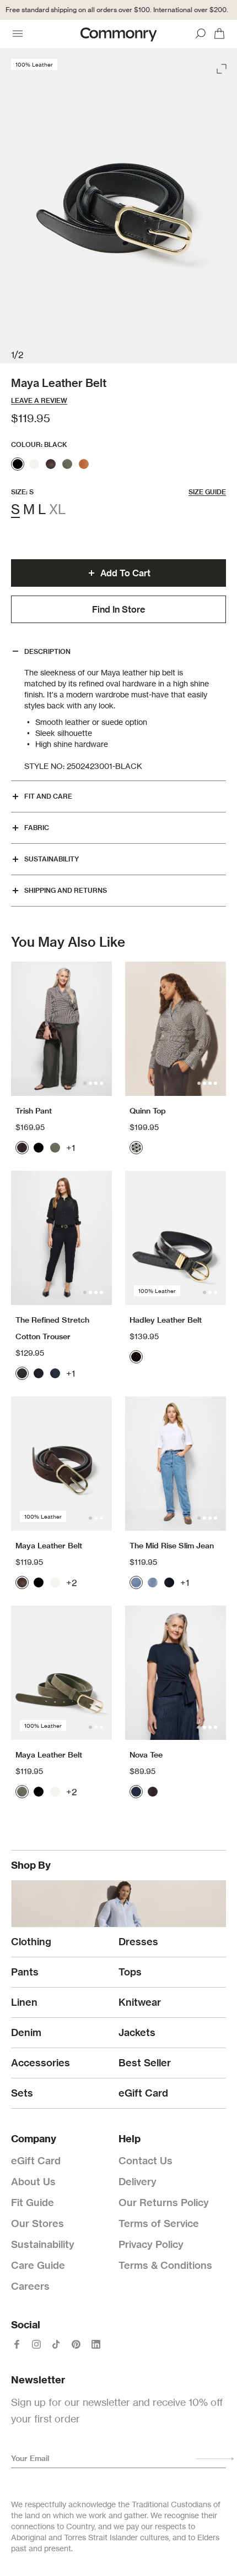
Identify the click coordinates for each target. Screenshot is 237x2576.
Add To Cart (125, 573)
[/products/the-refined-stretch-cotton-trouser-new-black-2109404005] (61, 1238)
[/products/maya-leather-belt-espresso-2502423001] (61, 1464)
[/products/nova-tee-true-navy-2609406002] (176, 1673)
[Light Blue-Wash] (136, 1582)
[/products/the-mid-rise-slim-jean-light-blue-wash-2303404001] (176, 1464)
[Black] (18, 464)
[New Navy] (55, 1373)
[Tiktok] (56, 2344)
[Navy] (39, 1373)
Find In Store (118, 609)
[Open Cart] (219, 34)
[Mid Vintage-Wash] (153, 1582)
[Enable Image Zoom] (223, 67)
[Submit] (215, 2459)
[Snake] (136, 1357)
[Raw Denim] (169, 1582)
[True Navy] (136, 1792)
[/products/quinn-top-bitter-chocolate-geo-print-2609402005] (176, 1029)
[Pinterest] (76, 2344)
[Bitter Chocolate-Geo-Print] (136, 1148)
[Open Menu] (18, 34)
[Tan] (84, 464)
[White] (34, 464)
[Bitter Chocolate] (22, 1148)
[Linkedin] (96, 2344)
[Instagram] (36, 2344)
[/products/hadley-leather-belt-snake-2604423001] (176, 1238)
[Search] (201, 34)
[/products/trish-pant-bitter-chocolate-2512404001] (61, 1029)
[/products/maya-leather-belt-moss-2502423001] (61, 1673)
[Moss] (67, 464)
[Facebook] (17, 2344)
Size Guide (207, 492)
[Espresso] (51, 464)
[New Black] (22, 1373)
